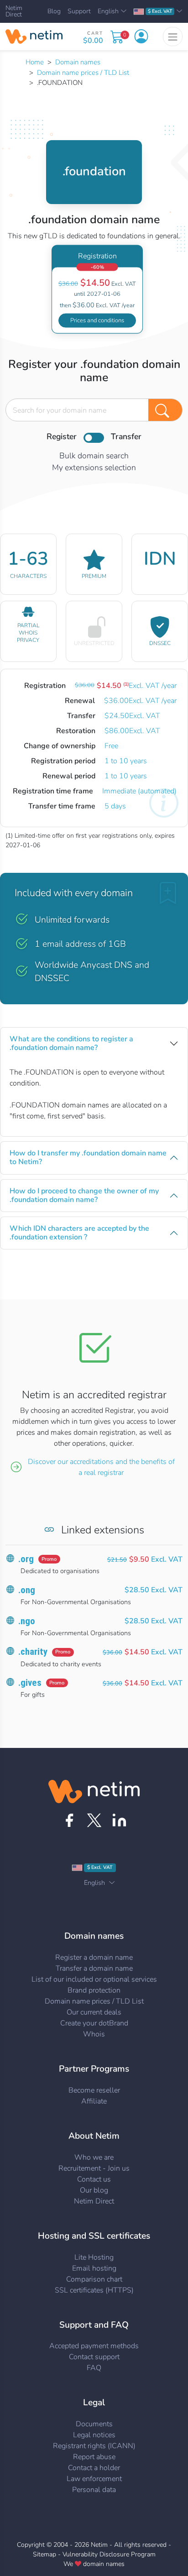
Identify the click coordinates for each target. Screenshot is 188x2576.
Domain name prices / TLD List (83, 73)
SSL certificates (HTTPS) (94, 2290)
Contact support (94, 2357)
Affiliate (94, 2101)
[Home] (34, 37)
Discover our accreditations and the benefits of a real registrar (101, 1467)
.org (26, 1559)
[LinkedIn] (119, 1820)
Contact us (94, 2179)
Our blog (94, 2190)
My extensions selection (94, 467)
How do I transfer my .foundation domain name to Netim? (88, 1157)
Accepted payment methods (94, 2346)
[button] (141, 37)
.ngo (27, 1621)
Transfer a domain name (94, 1968)
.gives (30, 1683)
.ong (27, 1590)
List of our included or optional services (94, 1979)
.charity (33, 1652)
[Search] (165, 410)
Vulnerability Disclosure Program (109, 2554)
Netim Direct (14, 12)
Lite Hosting (94, 2257)
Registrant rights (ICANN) (94, 2446)
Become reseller (94, 2090)
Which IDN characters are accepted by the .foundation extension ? (79, 1233)
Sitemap (44, 2554)
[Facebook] (69, 1820)
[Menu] (173, 37)
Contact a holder (94, 2468)
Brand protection (94, 1990)
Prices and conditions (97, 320)
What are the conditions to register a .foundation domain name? (71, 1043)
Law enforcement (94, 2479)
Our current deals (94, 2012)
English (108, 11)
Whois (94, 2034)
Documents (94, 2424)
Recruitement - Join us (94, 2168)
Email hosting (94, 2268)
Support (79, 11)
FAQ (94, 2368)
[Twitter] (94, 1820)
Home (35, 62)
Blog (54, 11)
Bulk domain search (94, 456)
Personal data (94, 2490)
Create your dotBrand (94, 2023)
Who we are (94, 2157)
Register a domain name (94, 1957)
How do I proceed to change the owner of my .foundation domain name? (84, 1195)
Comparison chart (94, 2279)
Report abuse (94, 2457)
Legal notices (94, 2435)
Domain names (78, 62)
